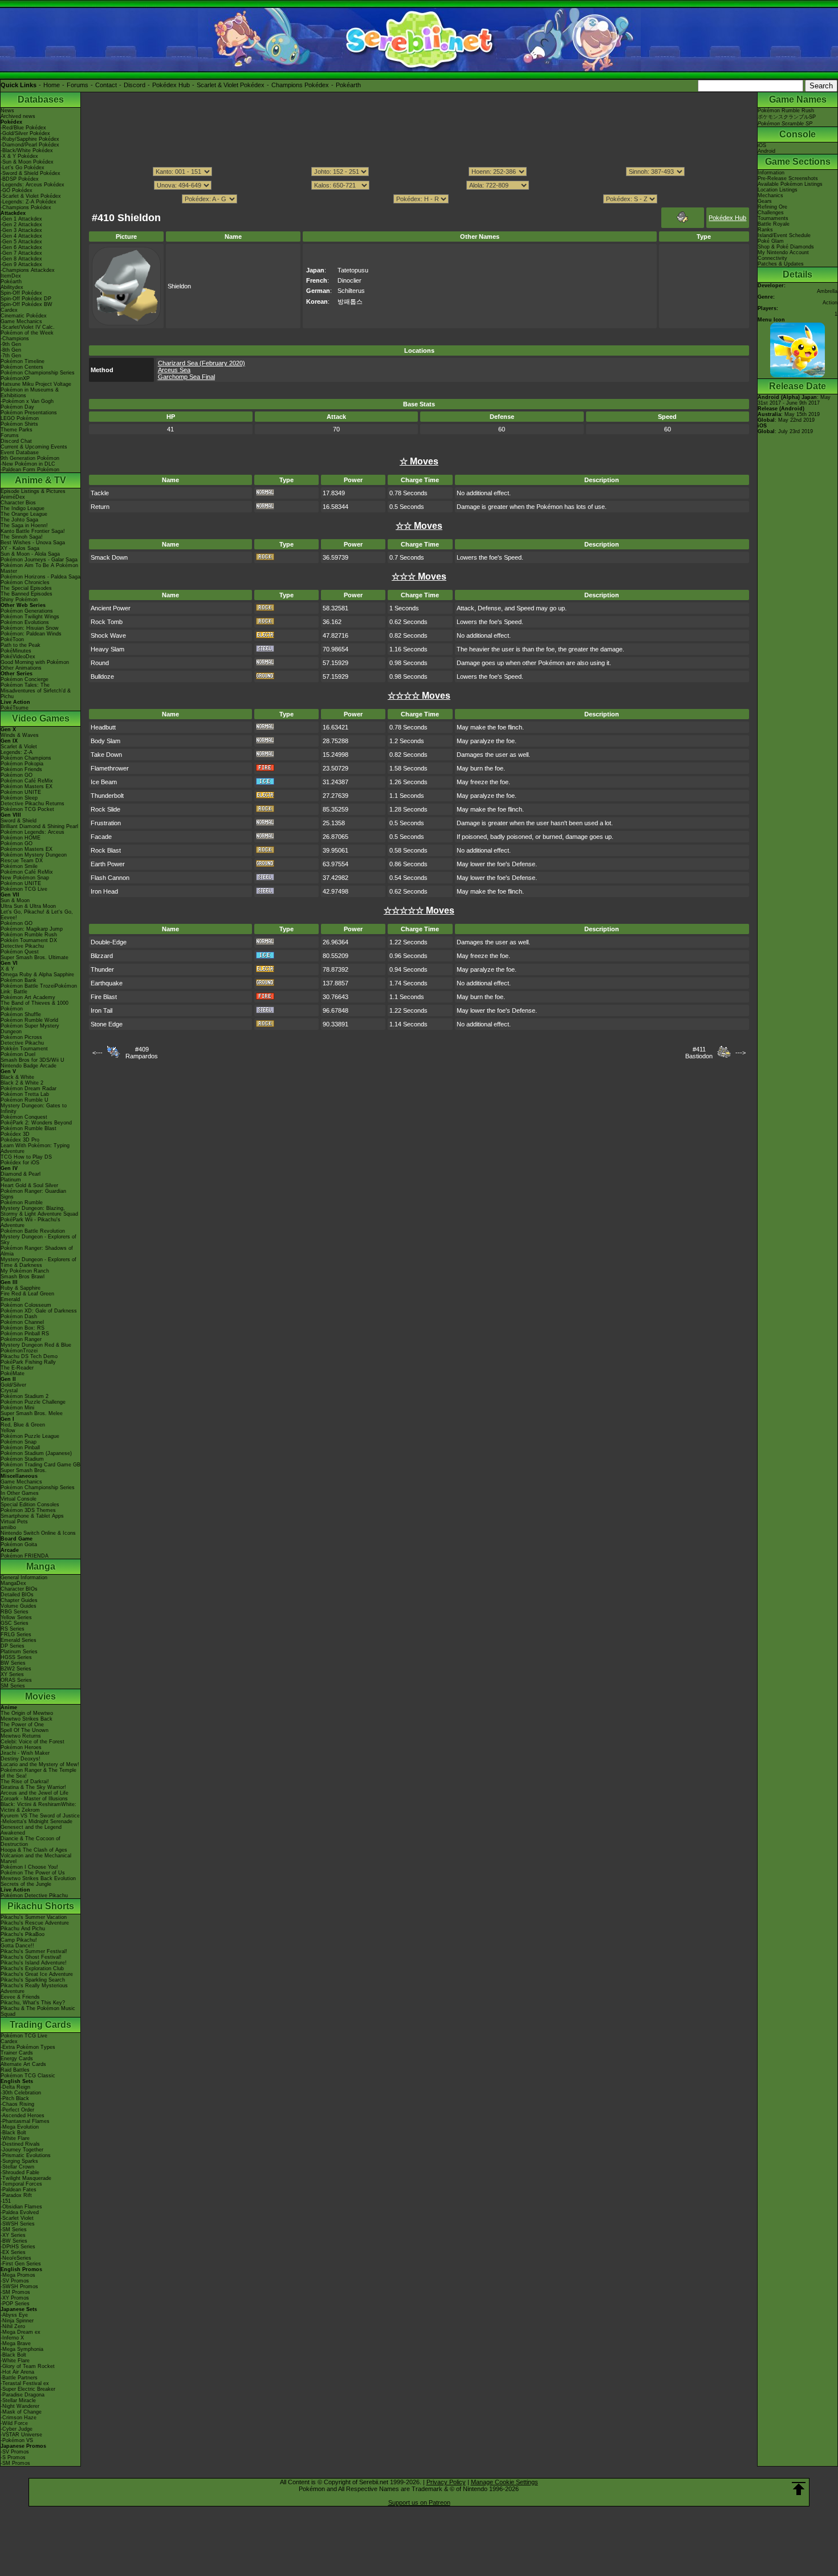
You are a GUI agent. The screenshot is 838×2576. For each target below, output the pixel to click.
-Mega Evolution (20, 2127)
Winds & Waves (20, 735)
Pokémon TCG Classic (28, 2076)
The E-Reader (17, 1368)
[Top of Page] (799, 2489)
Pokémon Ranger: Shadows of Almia (37, 1251)
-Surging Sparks (19, 2161)
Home (52, 85)
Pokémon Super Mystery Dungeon (30, 1029)
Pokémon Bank (19, 980)
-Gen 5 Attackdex (21, 242)
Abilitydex (12, 287)
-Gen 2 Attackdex (21, 225)
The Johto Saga (19, 520)
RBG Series (15, 1612)
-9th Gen (11, 344)
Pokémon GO (17, 775)
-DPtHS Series (18, 2247)
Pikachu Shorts (41, 1906)
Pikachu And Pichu (23, 1929)
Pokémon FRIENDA (25, 1556)
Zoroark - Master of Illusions (34, 1799)
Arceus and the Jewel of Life (34, 1793)
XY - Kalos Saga (20, 548)
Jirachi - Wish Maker (25, 1753)
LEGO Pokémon (20, 418)
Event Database (20, 453)
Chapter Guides (19, 1600)
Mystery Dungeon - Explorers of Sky (38, 1240)
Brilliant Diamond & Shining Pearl (39, 826)
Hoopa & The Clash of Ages (34, 1850)
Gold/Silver (13, 1385)
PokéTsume (15, 708)
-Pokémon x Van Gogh (27, 401)
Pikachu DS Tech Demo (29, 1356)
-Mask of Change (21, 2412)
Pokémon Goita (19, 1544)
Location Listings (778, 190)
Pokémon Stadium (22, 1459)
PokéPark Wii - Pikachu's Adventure (30, 1222)
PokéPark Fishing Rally (28, 1362)
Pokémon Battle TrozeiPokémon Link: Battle (39, 989)
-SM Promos (15, 2292)
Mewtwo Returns (21, 1736)
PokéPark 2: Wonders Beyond (36, 1123)
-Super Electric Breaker (28, 2389)
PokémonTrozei (19, 1351)
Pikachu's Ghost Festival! (31, 1957)
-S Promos (13, 2457)
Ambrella (827, 291)
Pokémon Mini (17, 1408)
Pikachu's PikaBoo (23, 1934)
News (7, 111)
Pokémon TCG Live (24, 889)
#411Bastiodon (699, 1053)
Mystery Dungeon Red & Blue (36, 1345)
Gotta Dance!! (17, 1946)
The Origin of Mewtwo (27, 1713)
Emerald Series (19, 1640)
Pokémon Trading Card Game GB (40, 1465)
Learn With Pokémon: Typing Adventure (35, 1148)
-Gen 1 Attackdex (21, 219)
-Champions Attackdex (28, 270)
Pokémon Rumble (22, 1203)
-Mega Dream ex (21, 2332)
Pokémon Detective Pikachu (34, 1896)
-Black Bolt (13, 2133)
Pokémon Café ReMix (27, 781)
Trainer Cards (17, 2053)
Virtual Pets (14, 1522)
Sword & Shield (19, 821)
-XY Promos (15, 2298)
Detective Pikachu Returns (32, 804)
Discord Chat (16, 441)
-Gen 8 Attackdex (21, 259)
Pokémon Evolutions (25, 622)
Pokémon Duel (18, 1054)
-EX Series (13, 2252)
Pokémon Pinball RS (25, 1334)
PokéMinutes (16, 651)
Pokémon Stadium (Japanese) (36, 1453)
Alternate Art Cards (23, 2064)
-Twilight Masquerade (26, 2178)
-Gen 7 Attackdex (21, 253)
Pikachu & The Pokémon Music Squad (38, 2011)
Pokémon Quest (20, 952)
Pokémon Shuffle (21, 1014)
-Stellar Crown (17, 2167)
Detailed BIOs (17, 1595)
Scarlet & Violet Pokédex (231, 85)
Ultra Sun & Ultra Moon (28, 906)
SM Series (13, 1686)
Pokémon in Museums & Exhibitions (30, 393)
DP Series (13, 1646)
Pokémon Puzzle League (30, 1436)
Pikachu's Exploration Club (32, 1968)
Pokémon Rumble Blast (29, 1128)
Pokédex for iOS (20, 1163)
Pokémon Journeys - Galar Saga (39, 560)
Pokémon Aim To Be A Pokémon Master (39, 568)
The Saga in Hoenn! (24, 525)
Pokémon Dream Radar (29, 1089)
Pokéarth (348, 85)
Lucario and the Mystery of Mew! (40, 1764)
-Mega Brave (16, 2343)
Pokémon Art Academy (28, 997)
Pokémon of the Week (27, 333)
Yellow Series (16, 1617)
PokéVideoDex (18, 657)
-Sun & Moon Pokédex (27, 162)
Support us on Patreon (419, 2502)
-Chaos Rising (17, 2104)
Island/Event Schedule (784, 235)
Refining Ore (772, 207)
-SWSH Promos (19, 2286)
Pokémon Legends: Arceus (32, 832)
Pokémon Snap (19, 1442)
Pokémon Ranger (21, 1339)
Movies (40, 1696)
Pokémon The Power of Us (33, 1873)
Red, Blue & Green (23, 1425)
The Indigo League (23, 508)
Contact (106, 85)
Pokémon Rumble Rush (29, 935)
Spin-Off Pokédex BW (27, 304)
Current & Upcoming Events (34, 447)
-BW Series (14, 2241)
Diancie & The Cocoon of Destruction (30, 1841)
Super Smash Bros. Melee (32, 1413)
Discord (135, 85)
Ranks (765, 230)
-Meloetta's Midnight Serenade (36, 1821)
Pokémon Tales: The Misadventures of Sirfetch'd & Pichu (36, 691)
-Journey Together (22, 2150)
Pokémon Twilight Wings (30, 617)
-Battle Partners (19, 2378)
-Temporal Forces (21, 2184)
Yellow (8, 1430)
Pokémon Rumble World (29, 1020)
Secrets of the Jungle (26, 1884)
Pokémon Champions (26, 758)
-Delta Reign (15, 2087)
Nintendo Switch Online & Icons (38, 1533)
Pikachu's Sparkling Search (33, 1980)
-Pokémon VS (17, 2440)
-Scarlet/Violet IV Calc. (28, 327)
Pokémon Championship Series (38, 373)
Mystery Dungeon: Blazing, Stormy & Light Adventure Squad (39, 1211)
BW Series (13, 1663)
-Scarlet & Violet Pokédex (31, 196)
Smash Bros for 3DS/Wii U (32, 1060)
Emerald (10, 1299)
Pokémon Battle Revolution (33, 1231)
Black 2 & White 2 (22, 1083)
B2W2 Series (16, 1669)
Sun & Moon (15, 900)
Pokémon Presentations (29, 413)
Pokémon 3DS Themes (28, 1510)
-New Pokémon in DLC (28, 464)
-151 (6, 2201)
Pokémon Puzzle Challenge (33, 1402)
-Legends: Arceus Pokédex (32, 185)
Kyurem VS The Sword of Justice (40, 1816)
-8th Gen (11, 350)
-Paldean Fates (19, 2190)
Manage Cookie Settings (505, 2482)
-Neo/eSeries (16, 2258)
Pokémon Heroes (21, 1747)
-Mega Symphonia (22, 2349)
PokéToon (12, 639)
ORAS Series (16, 1680)
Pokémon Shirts (19, 424)
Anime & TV (40, 480)
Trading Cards (40, 2025)
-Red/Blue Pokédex (23, 128)
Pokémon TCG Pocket (27, 809)
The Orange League (24, 514)
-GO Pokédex (17, 190)
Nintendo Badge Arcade (29, 1066)
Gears (765, 201)
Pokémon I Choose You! (29, 1867)
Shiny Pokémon (19, 600)
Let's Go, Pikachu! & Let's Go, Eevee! (37, 915)
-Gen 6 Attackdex (21, 247)
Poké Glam (771, 241)
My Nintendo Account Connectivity (783, 255)
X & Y (7, 969)
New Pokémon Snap (25, 878)
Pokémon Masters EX (27, 786)
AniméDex (13, 497)
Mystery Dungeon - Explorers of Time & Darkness (38, 1262)
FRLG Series (16, 1635)
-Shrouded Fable (20, 2173)
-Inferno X (12, 2338)
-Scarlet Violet (17, 2218)
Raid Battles (15, 2070)
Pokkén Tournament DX (29, 940)
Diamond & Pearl (21, 1174)
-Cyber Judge (17, 2429)
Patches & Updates (781, 264)
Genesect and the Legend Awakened (31, 1830)
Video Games (41, 718)
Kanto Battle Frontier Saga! (33, 531)
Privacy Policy (446, 2482)
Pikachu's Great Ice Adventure (37, 1974)
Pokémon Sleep (19, 798)
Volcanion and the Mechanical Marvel (36, 1858)
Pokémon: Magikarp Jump (32, 929)
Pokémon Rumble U (25, 1100)
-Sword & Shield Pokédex (30, 173)
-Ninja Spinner (17, 2321)
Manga (41, 1566)
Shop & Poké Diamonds (786, 247)
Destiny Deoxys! (21, 1759)
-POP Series (15, 2304)
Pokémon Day (17, 407)
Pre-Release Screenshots (788, 178)
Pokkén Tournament (24, 1049)
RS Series (13, 1629)
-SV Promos (15, 2281)
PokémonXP (15, 378)
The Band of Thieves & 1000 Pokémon (34, 1006)
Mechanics (770, 195)
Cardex (9, 310)
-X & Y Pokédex (19, 156)
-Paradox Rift (16, 2195)
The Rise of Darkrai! (25, 1782)
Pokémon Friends (21, 769)
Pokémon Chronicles (25, 582)
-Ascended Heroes (23, 2116)
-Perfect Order (17, 2110)
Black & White (17, 1077)
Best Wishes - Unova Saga (33, 543)
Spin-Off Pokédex (21, 293)
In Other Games (20, 1493)
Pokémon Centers (22, 367)
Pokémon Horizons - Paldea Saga (40, 577)
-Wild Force (14, 2423)
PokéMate (13, 1373)
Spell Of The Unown (25, 1730)
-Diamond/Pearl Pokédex (30, 145)
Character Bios (18, 503)
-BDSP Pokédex (20, 179)
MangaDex (13, 1583)
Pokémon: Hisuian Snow (30, 628)
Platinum (11, 1180)
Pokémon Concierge (25, 679)
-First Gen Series (21, 2264)
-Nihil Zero (13, 2326)
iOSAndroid (766, 148)
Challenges (771, 213)
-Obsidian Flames (21, 2207)
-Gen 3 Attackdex (21, 230)
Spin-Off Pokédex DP (26, 299)
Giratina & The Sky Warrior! (33, 1787)
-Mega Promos (18, 2275)
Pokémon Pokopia (22, 764)
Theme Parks (17, 430)
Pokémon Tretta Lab (25, 1094)
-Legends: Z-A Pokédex (29, 202)
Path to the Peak (21, 645)
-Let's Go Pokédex (23, 168)
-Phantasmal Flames (25, 2121)
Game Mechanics (21, 321)
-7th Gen (11, 356)
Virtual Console (19, 1499)
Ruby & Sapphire (21, 1288)
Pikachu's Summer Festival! (34, 1951)
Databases (41, 99)
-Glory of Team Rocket (28, 2366)
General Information (24, 1578)
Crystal (9, 1391)
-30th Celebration (21, 2093)
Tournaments (773, 218)
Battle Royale (774, 224)
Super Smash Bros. (24, 1470)
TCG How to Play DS (26, 1157)
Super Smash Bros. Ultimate (34, 957)
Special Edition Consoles (30, 1505)
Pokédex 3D (15, 1134)
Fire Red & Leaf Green (27, 1294)
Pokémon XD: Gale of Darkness (39, 1311)
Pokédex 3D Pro (20, 1140)
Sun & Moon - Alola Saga (30, 554)
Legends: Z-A (17, 752)
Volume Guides (19, 1606)
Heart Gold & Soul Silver (29, 1185)
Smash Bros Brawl (23, 1277)
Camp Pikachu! (19, 1940)
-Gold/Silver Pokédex (25, 133)
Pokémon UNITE (21, 792)
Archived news (18, 116)
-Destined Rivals (20, 2144)
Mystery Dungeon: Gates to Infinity (34, 1108)
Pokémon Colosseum (26, 1305)
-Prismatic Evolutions (26, 2155)
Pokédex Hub (171, 85)
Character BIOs (19, 1589)
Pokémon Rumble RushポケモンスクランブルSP (787, 117)
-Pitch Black (15, 2098)
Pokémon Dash (19, 1316)
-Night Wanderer (20, 2406)
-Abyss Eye (14, 2315)
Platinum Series (19, 1652)
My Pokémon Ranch (25, 1271)
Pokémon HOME (21, 838)
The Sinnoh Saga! (22, 537)
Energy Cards (17, 2059)
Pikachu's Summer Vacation (34, 1917)
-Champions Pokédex (26, 207)
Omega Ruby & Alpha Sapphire (37, 975)
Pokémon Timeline (23, 361)
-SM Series (14, 2229)
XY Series (12, 1674)
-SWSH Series (18, 2224)
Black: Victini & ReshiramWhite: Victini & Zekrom (38, 1807)
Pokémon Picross (21, 1037)
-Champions (15, 339)
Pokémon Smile (19, 866)
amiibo (8, 1527)
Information (771, 173)
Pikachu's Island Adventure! (34, 1963)
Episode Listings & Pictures (33, 491)
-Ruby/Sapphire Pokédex (30, 139)
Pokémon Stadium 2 (25, 1396)
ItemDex (11, 276)
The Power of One (22, 1725)
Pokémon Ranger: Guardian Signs (33, 1194)
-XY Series (13, 2235)
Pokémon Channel (22, 1322)
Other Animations (21, 668)
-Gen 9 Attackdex (21, 264)
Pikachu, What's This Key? (33, 2003)
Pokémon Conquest (24, 1117)
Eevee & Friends (20, 1997)
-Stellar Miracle (18, 2400)
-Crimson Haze (19, 2418)
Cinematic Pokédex (24, 316)
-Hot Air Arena (17, 2372)
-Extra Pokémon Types (28, 2047)
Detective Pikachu (22, 946)
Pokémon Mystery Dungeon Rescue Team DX (34, 858)
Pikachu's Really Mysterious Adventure (34, 1988)
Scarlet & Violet (19, 747)
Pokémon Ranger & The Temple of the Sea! (38, 1773)
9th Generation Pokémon (30, 458)
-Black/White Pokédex (27, 150)
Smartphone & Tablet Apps (32, 1516)
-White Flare (15, 2138)
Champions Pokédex (300, 85)
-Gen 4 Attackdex (21, 236)
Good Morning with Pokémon (35, 662)
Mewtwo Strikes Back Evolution (38, 1878)
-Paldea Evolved (20, 2212)
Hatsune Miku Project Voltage (36, 384)
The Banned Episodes (27, 594)
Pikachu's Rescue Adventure (35, 1923)
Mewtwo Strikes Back (27, 1719)
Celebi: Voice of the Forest (32, 1742)
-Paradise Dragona (23, 2395)
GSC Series (15, 1623)
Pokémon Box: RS (23, 1328)
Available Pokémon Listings (790, 184)
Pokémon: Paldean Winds (31, 634)
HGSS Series (16, 1657)
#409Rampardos (142, 1053)
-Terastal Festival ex (25, 2383)
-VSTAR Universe (21, 2435)
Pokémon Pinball (20, 1448)
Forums (78, 85)
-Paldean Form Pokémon (30, 470)
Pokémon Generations (27, 611)
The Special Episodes (26, 588)
